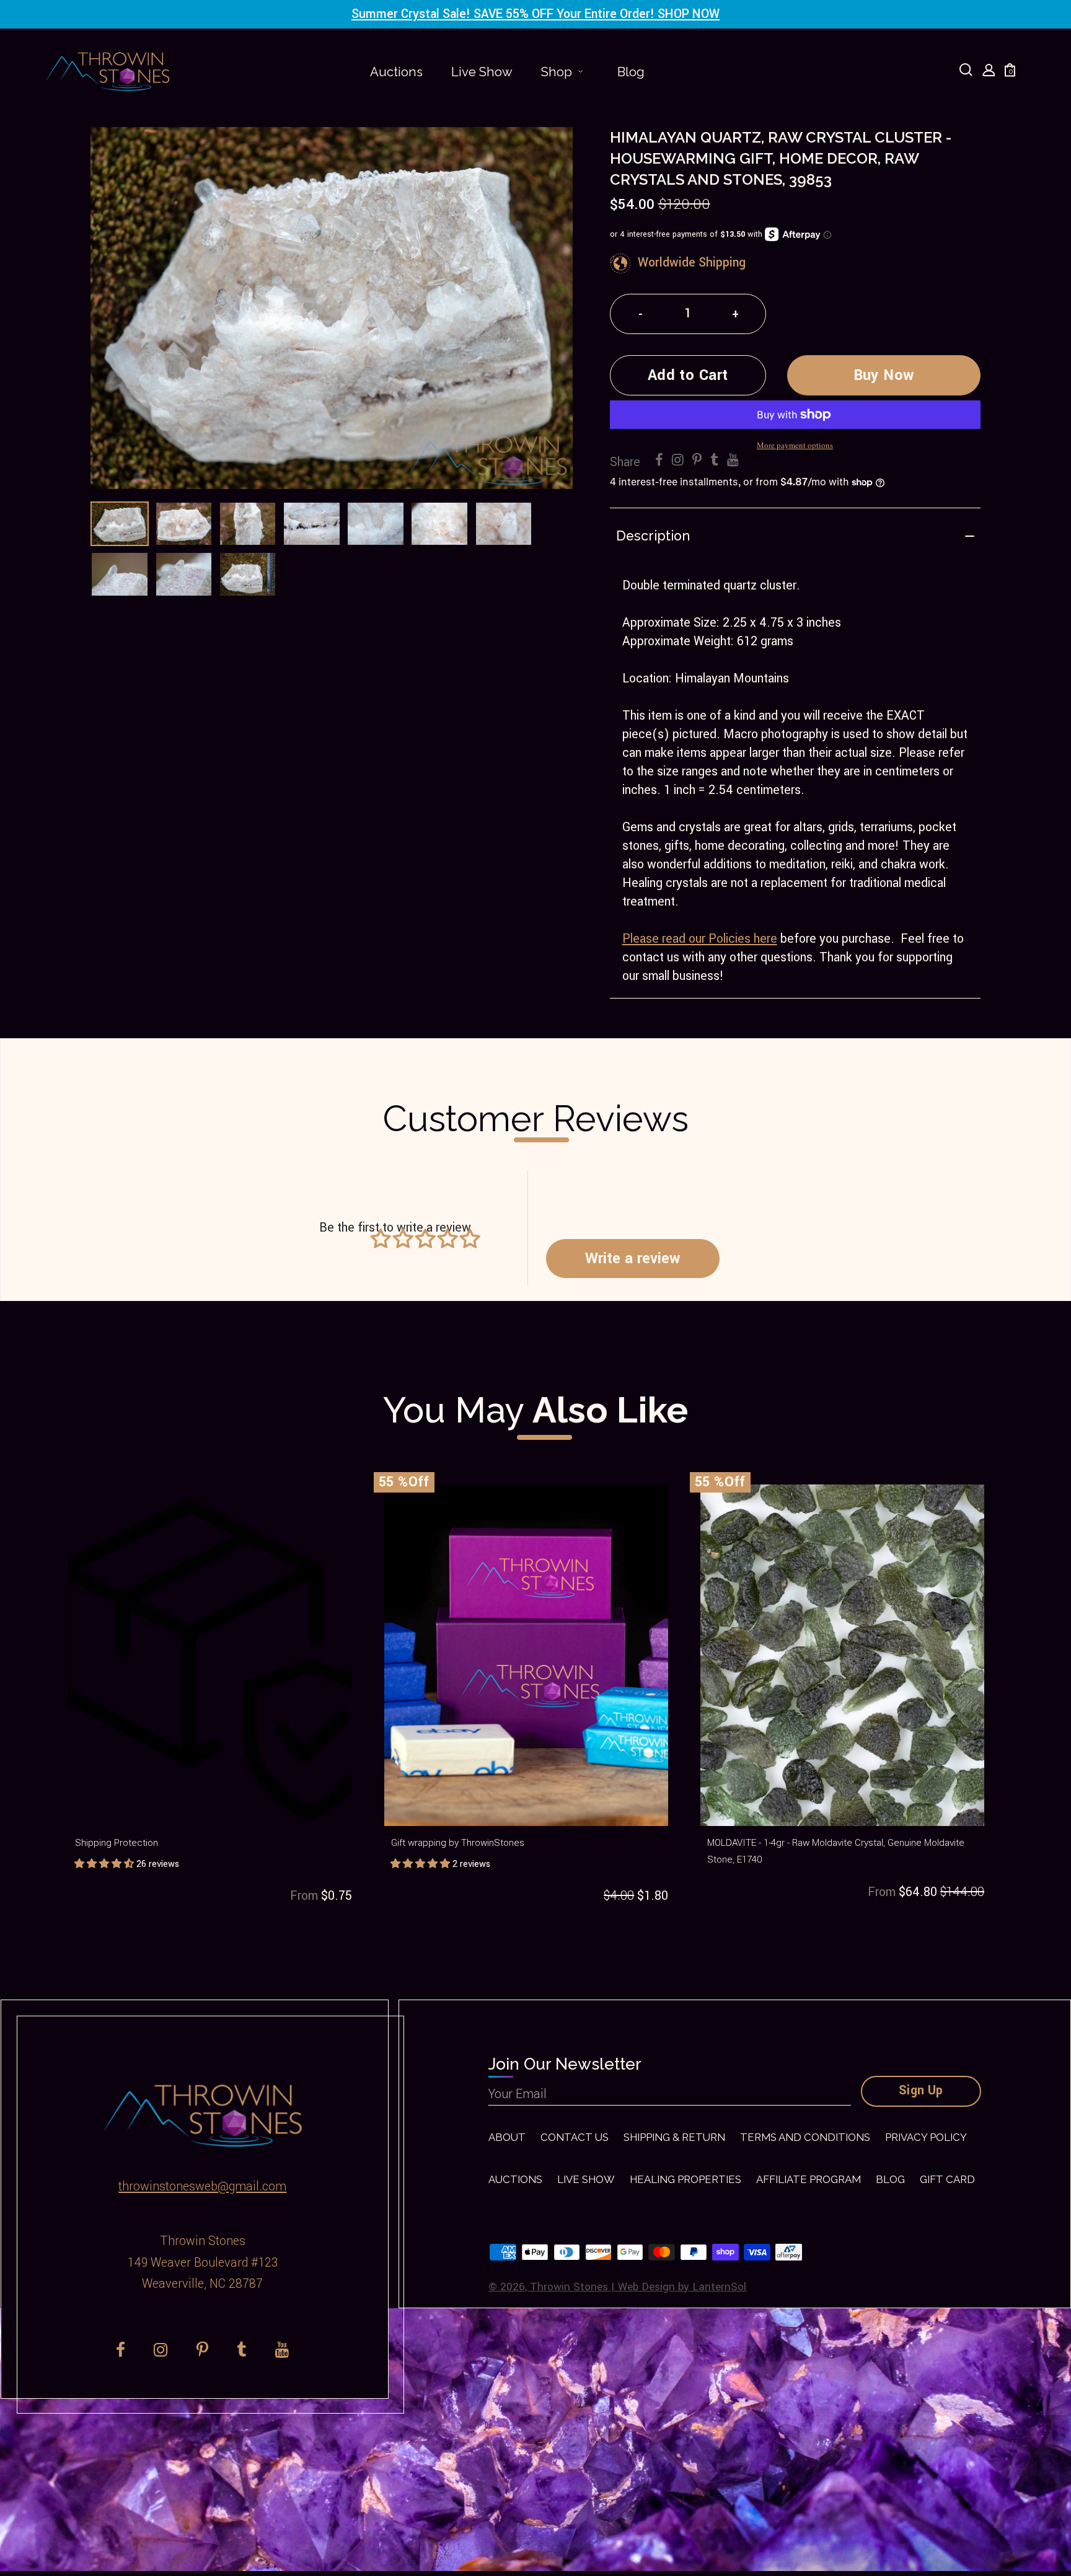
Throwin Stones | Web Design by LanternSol (638, 2287)
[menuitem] (396, 72)
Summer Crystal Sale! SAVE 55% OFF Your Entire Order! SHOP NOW (535, 14)
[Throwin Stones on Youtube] (733, 461)
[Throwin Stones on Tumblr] (714, 461)
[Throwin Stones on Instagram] (678, 461)
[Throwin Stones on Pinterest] (697, 461)
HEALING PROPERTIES (685, 2179)
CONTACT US (575, 2137)
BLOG (890, 2179)
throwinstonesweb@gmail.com (202, 2187)
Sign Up (921, 2091)
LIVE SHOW (586, 2179)
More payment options (795, 445)
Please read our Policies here (700, 939)
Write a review (632, 1258)
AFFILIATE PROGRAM (809, 2179)
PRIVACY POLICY (926, 2137)
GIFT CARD (947, 2179)
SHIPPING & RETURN (674, 2137)
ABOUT (507, 2137)
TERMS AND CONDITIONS (805, 2137)
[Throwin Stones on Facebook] (659, 461)
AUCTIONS (515, 2179)
